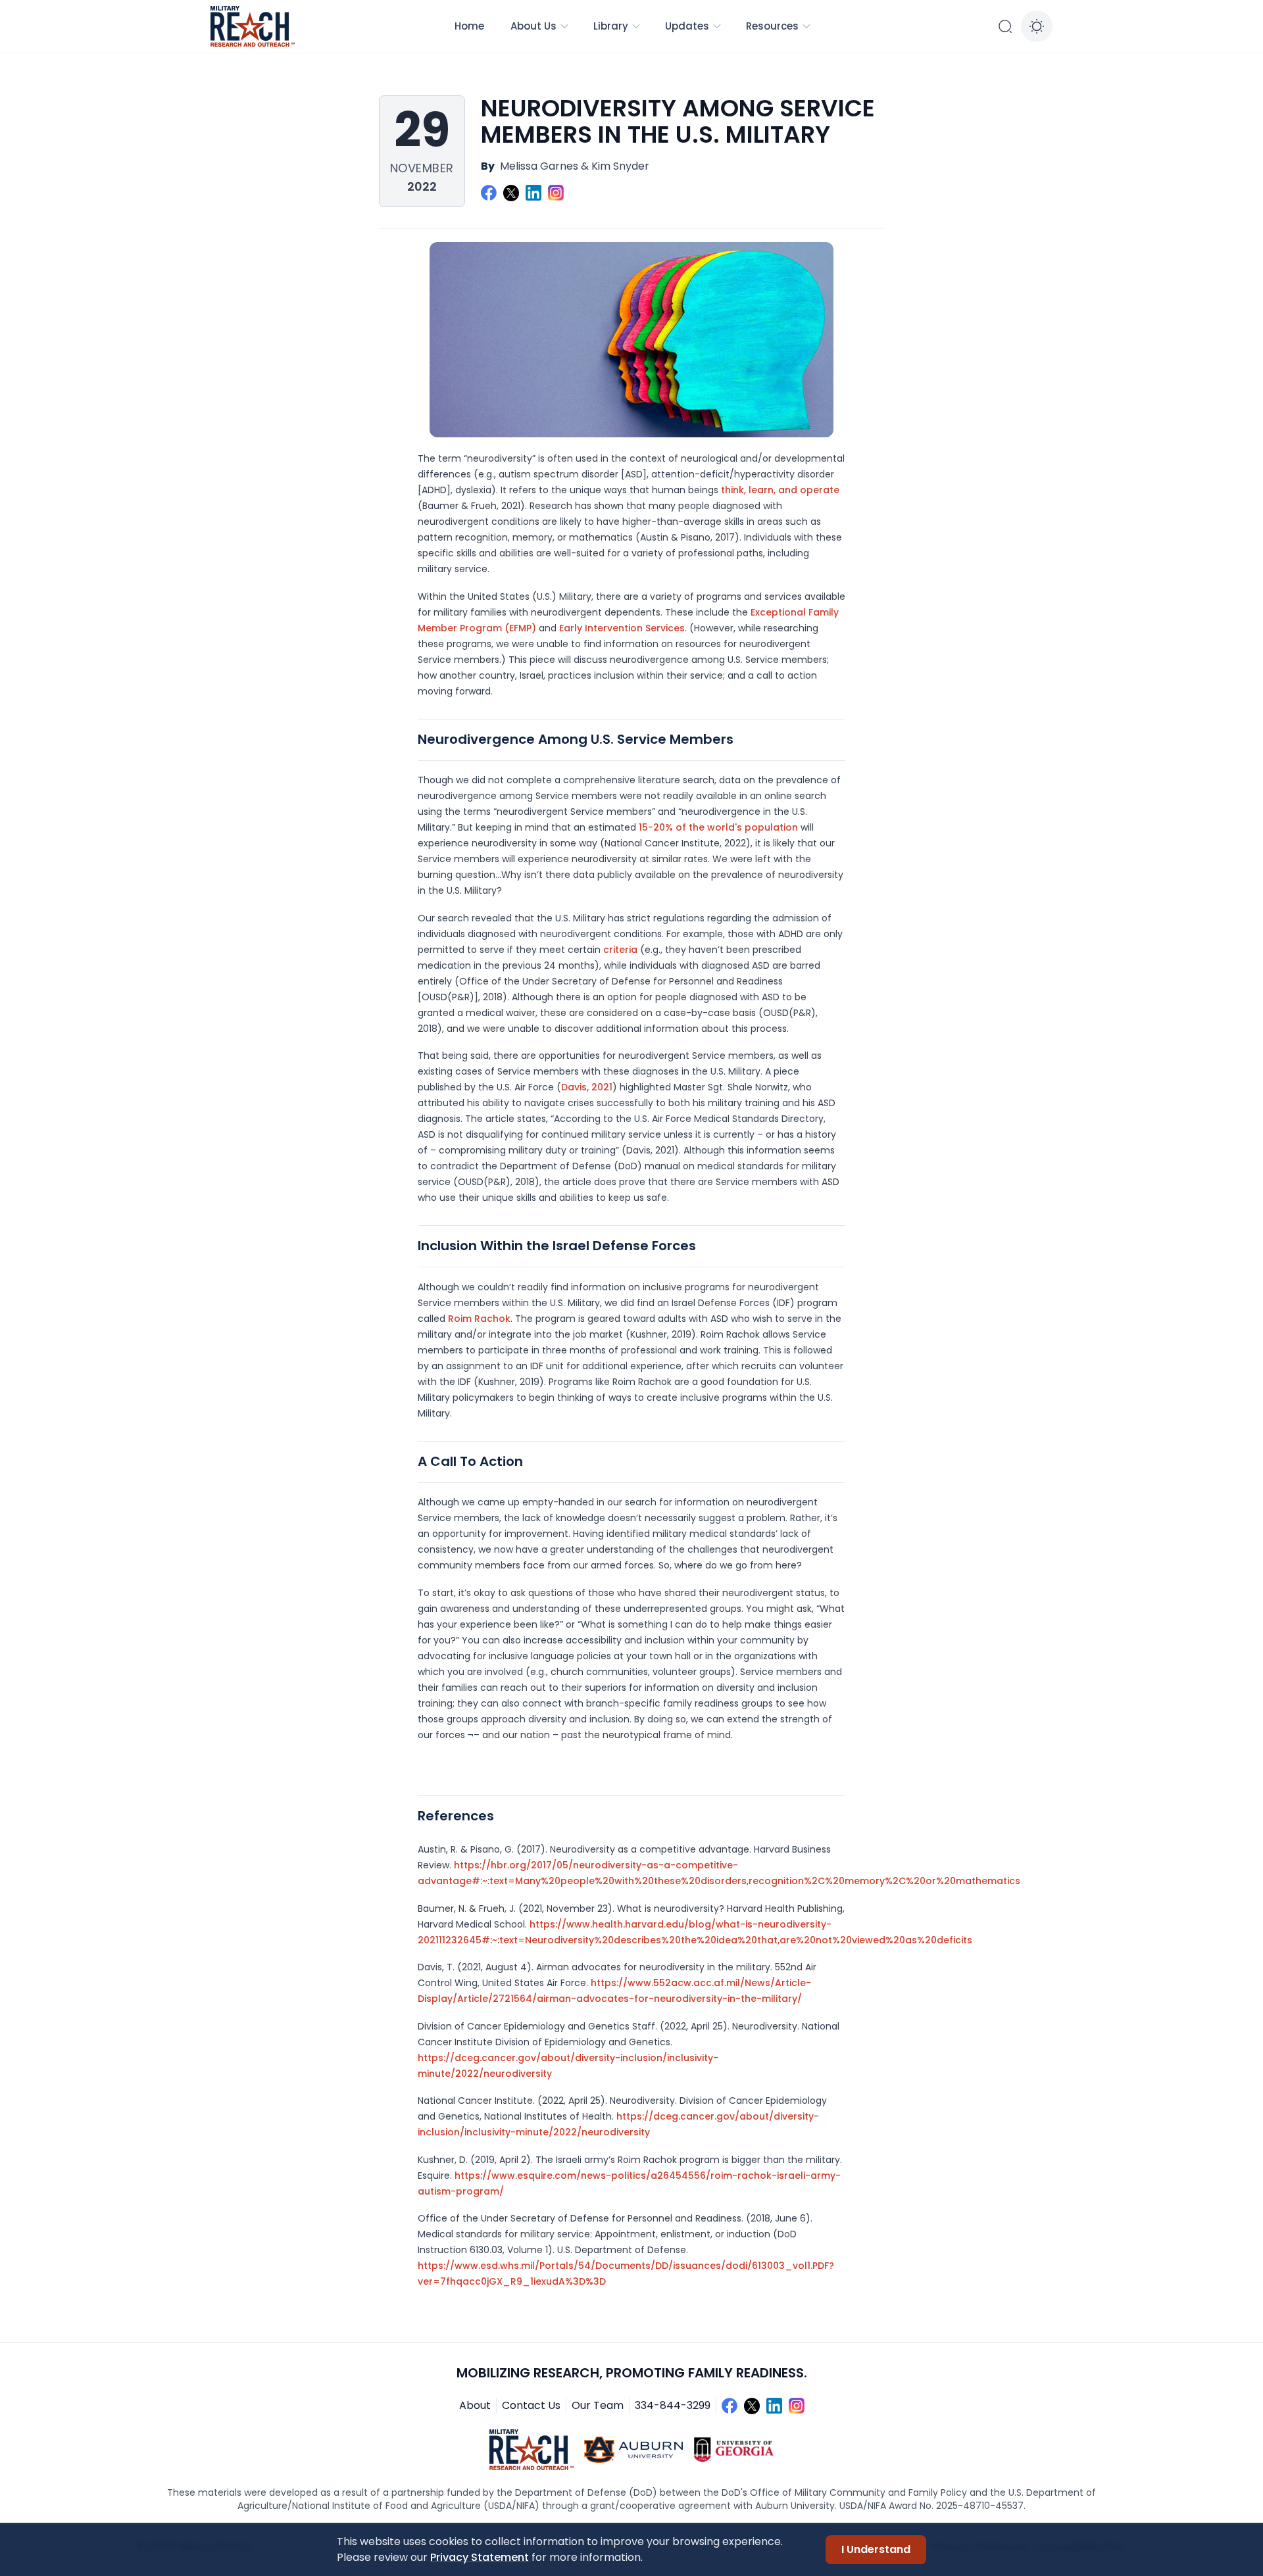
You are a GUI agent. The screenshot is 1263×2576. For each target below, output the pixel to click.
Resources (772, 26)
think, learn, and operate (780, 490)
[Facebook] (489, 193)
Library (611, 26)
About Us (533, 26)
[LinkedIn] (533, 193)
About (475, 2405)
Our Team (598, 2405)
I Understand (876, 2549)
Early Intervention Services (622, 628)
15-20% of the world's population (718, 827)
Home (469, 26)
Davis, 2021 (587, 1087)
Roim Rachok (479, 1319)
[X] (511, 193)
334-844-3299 (673, 2405)
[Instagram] (556, 193)
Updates (687, 26)
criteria (620, 950)
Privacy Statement (480, 2557)
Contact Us (531, 2405)
